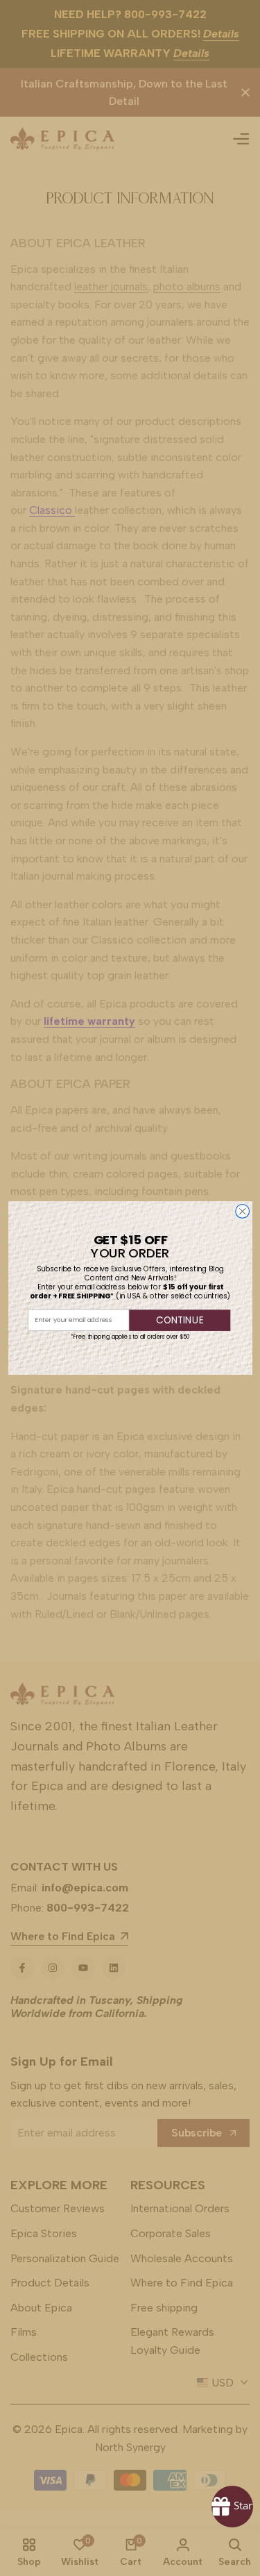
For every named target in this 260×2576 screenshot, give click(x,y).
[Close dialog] (242, 1212)
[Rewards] (232, 2507)
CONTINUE (180, 1320)
